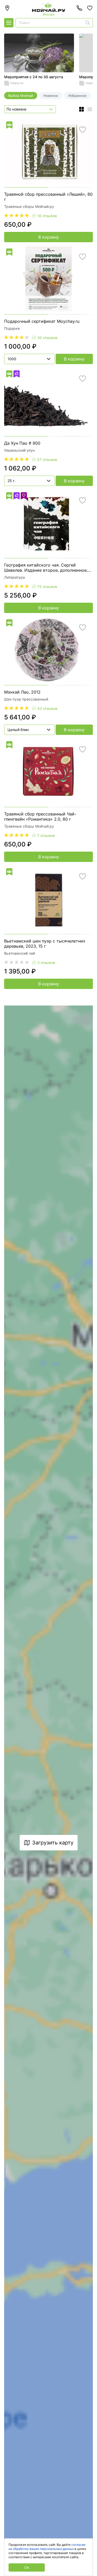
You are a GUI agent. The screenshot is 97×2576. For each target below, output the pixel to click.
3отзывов (46, 963)
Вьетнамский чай (20, 953)
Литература (14, 577)
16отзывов (47, 216)
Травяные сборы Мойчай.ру (29, 206)
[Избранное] (90, 8)
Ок (27, 2567)
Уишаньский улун (19, 450)
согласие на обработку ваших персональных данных (47, 2547)
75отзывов (47, 587)
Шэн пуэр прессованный (26, 699)
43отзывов (47, 708)
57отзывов (47, 460)
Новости (17, 83)
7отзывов (46, 835)
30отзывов (47, 338)
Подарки (12, 328)
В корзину (49, 237)
